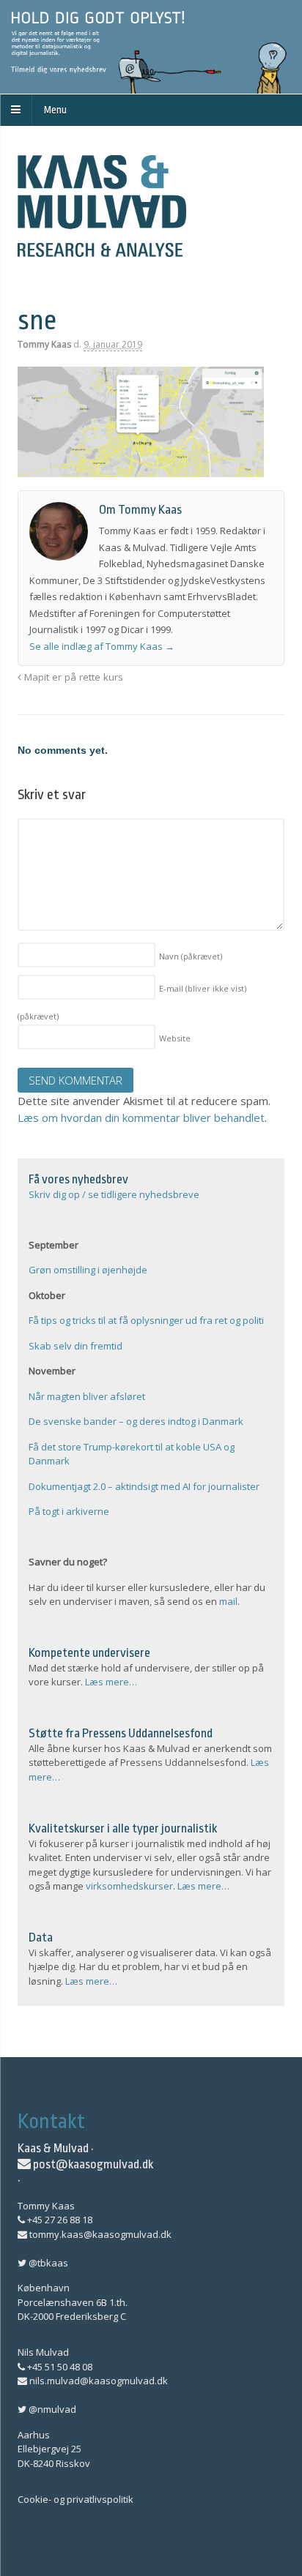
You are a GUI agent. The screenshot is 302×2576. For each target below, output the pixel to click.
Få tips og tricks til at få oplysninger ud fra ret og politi (146, 1320)
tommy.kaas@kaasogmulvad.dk (99, 2234)
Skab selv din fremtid (75, 1346)
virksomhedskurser (129, 1886)
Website (175, 1038)
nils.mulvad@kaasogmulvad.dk (97, 2381)
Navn (191, 956)
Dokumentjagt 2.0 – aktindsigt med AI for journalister (144, 1486)
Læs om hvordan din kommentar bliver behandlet (141, 1117)
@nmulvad (51, 2409)
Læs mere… (111, 1682)
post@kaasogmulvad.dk (92, 2164)
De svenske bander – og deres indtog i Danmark (136, 1421)
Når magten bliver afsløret (87, 1396)
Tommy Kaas (44, 344)
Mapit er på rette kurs (72, 677)
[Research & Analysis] (102, 249)
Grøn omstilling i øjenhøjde (88, 1270)
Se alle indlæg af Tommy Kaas (102, 646)
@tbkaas (47, 2263)
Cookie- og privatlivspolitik (75, 2499)
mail (228, 1601)
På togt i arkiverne (69, 1511)
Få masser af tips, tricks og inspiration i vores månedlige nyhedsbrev (151, 47)
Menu (55, 110)
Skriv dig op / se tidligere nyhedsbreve (114, 1194)
